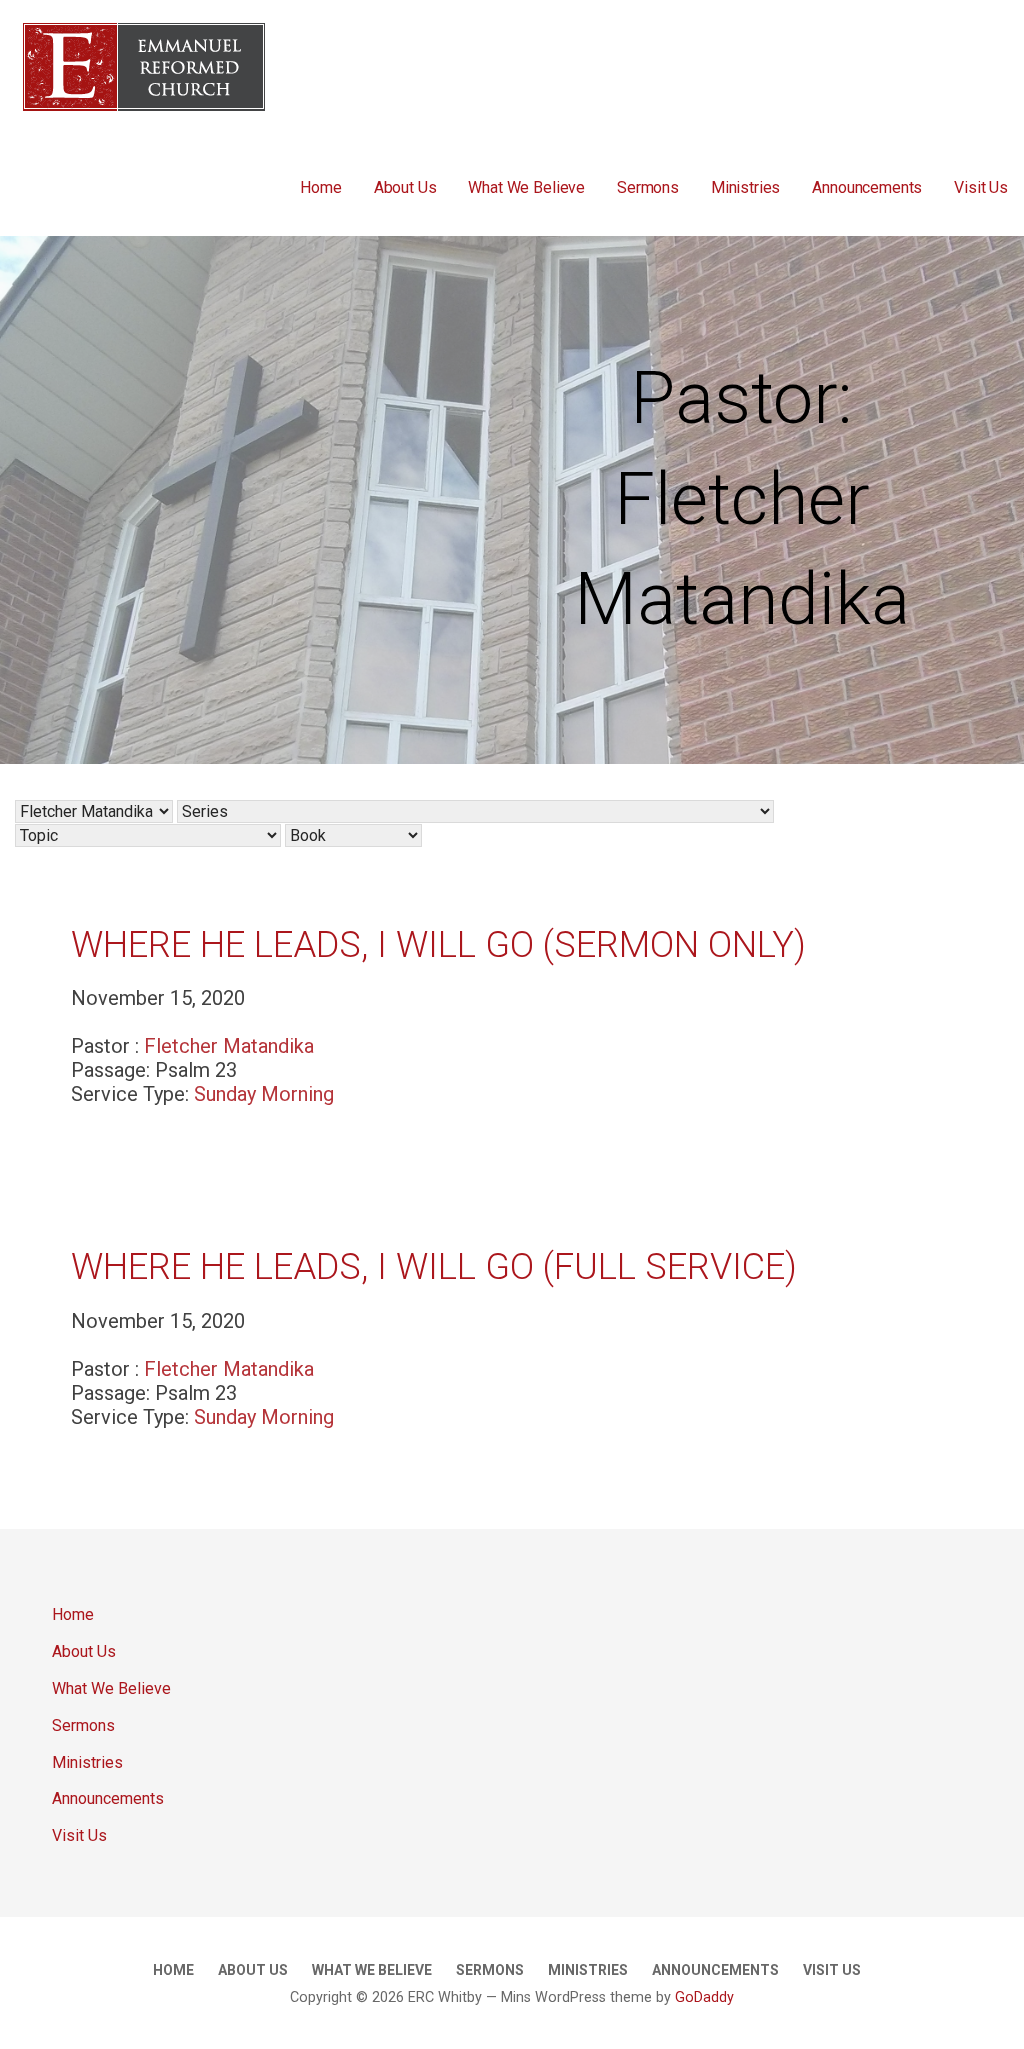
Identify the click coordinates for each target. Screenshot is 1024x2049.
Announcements (867, 187)
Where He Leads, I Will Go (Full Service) (434, 1267)
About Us (405, 187)
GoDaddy (704, 1997)
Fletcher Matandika (229, 1046)
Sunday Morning (264, 1094)
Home (320, 187)
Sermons (648, 187)
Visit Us (981, 187)
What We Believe (526, 187)
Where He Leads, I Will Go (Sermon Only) (438, 945)
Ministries (745, 187)
